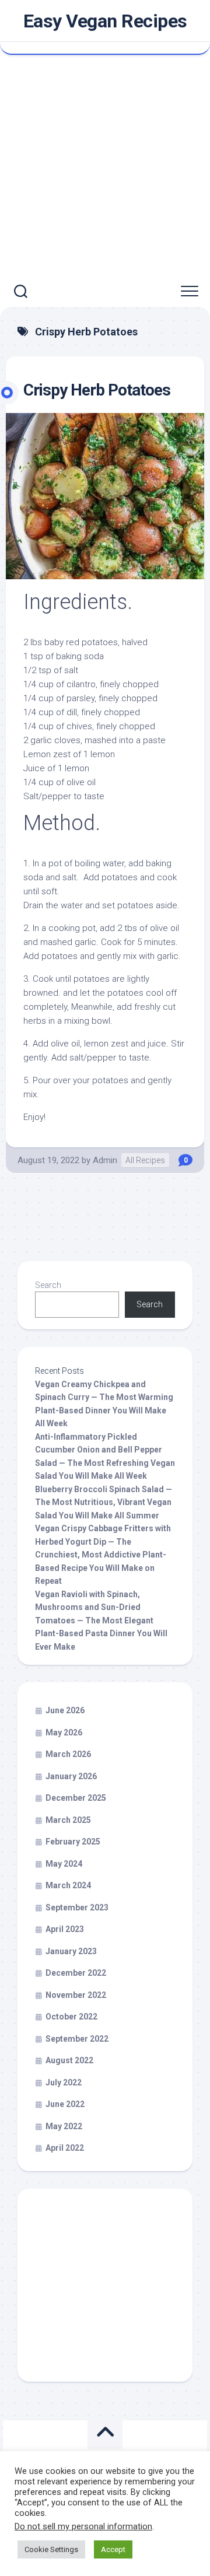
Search (48, 1285)
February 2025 (73, 1842)
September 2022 (77, 2039)
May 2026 (64, 1732)
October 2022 (71, 2017)
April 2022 (65, 2148)
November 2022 (76, 1995)
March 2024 (68, 1885)
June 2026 (65, 1710)
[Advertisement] (105, 166)
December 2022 (76, 1973)
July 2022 (64, 2082)
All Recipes (145, 1160)
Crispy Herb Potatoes (97, 390)
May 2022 (64, 2126)
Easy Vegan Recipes (105, 21)
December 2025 (76, 1798)
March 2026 (68, 1754)
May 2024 (64, 1864)
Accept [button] (113, 2549)
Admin (105, 1160)
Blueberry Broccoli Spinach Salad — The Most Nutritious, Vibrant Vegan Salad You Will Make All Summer (104, 1502)
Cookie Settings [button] (51, 2549)
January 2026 (71, 1776)
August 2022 (69, 2060)
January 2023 (71, 1951)
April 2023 (65, 1929)
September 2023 (77, 1908)
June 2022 (65, 2104)
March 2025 (68, 1820)
